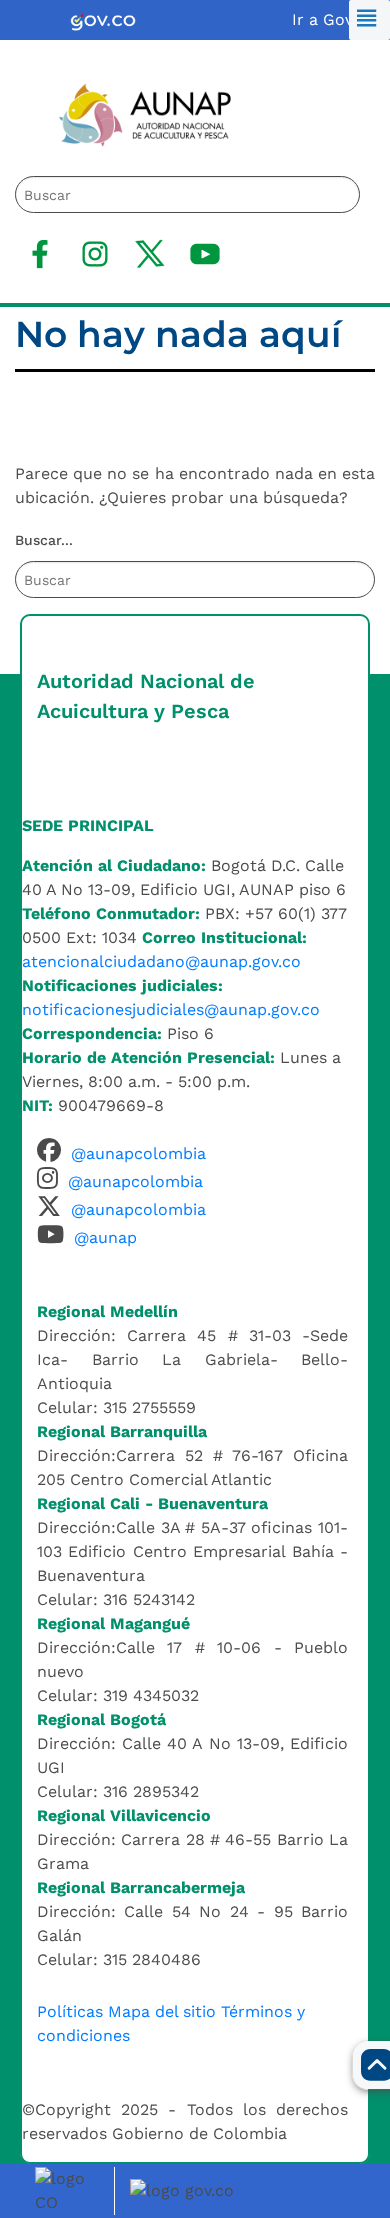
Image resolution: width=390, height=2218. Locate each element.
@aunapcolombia (138, 1153)
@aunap (105, 1237)
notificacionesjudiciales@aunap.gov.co (171, 1009)
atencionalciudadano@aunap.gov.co (161, 961)
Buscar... (44, 540)
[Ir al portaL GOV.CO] (185, 2189)
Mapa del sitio (162, 2011)
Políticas (70, 2011)
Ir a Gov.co (333, 19)
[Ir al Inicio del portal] (131, 113)
